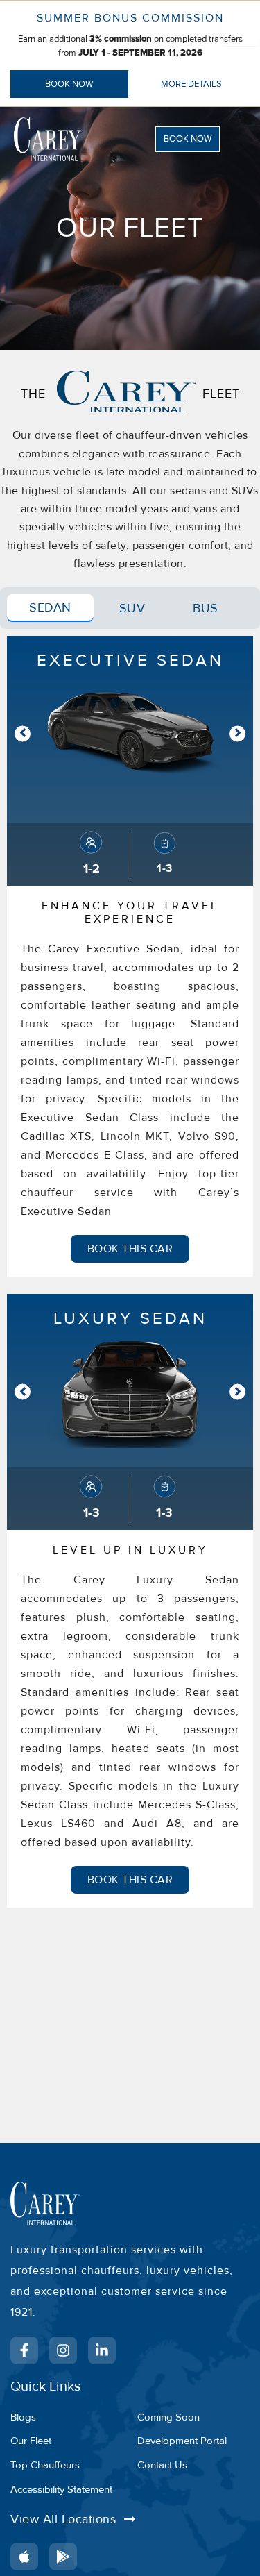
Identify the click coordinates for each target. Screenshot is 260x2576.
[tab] (50, 608)
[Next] (237, 733)
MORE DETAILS (191, 84)
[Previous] (23, 733)
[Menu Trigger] (241, 27)
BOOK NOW (69, 84)
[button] (197, 139)
